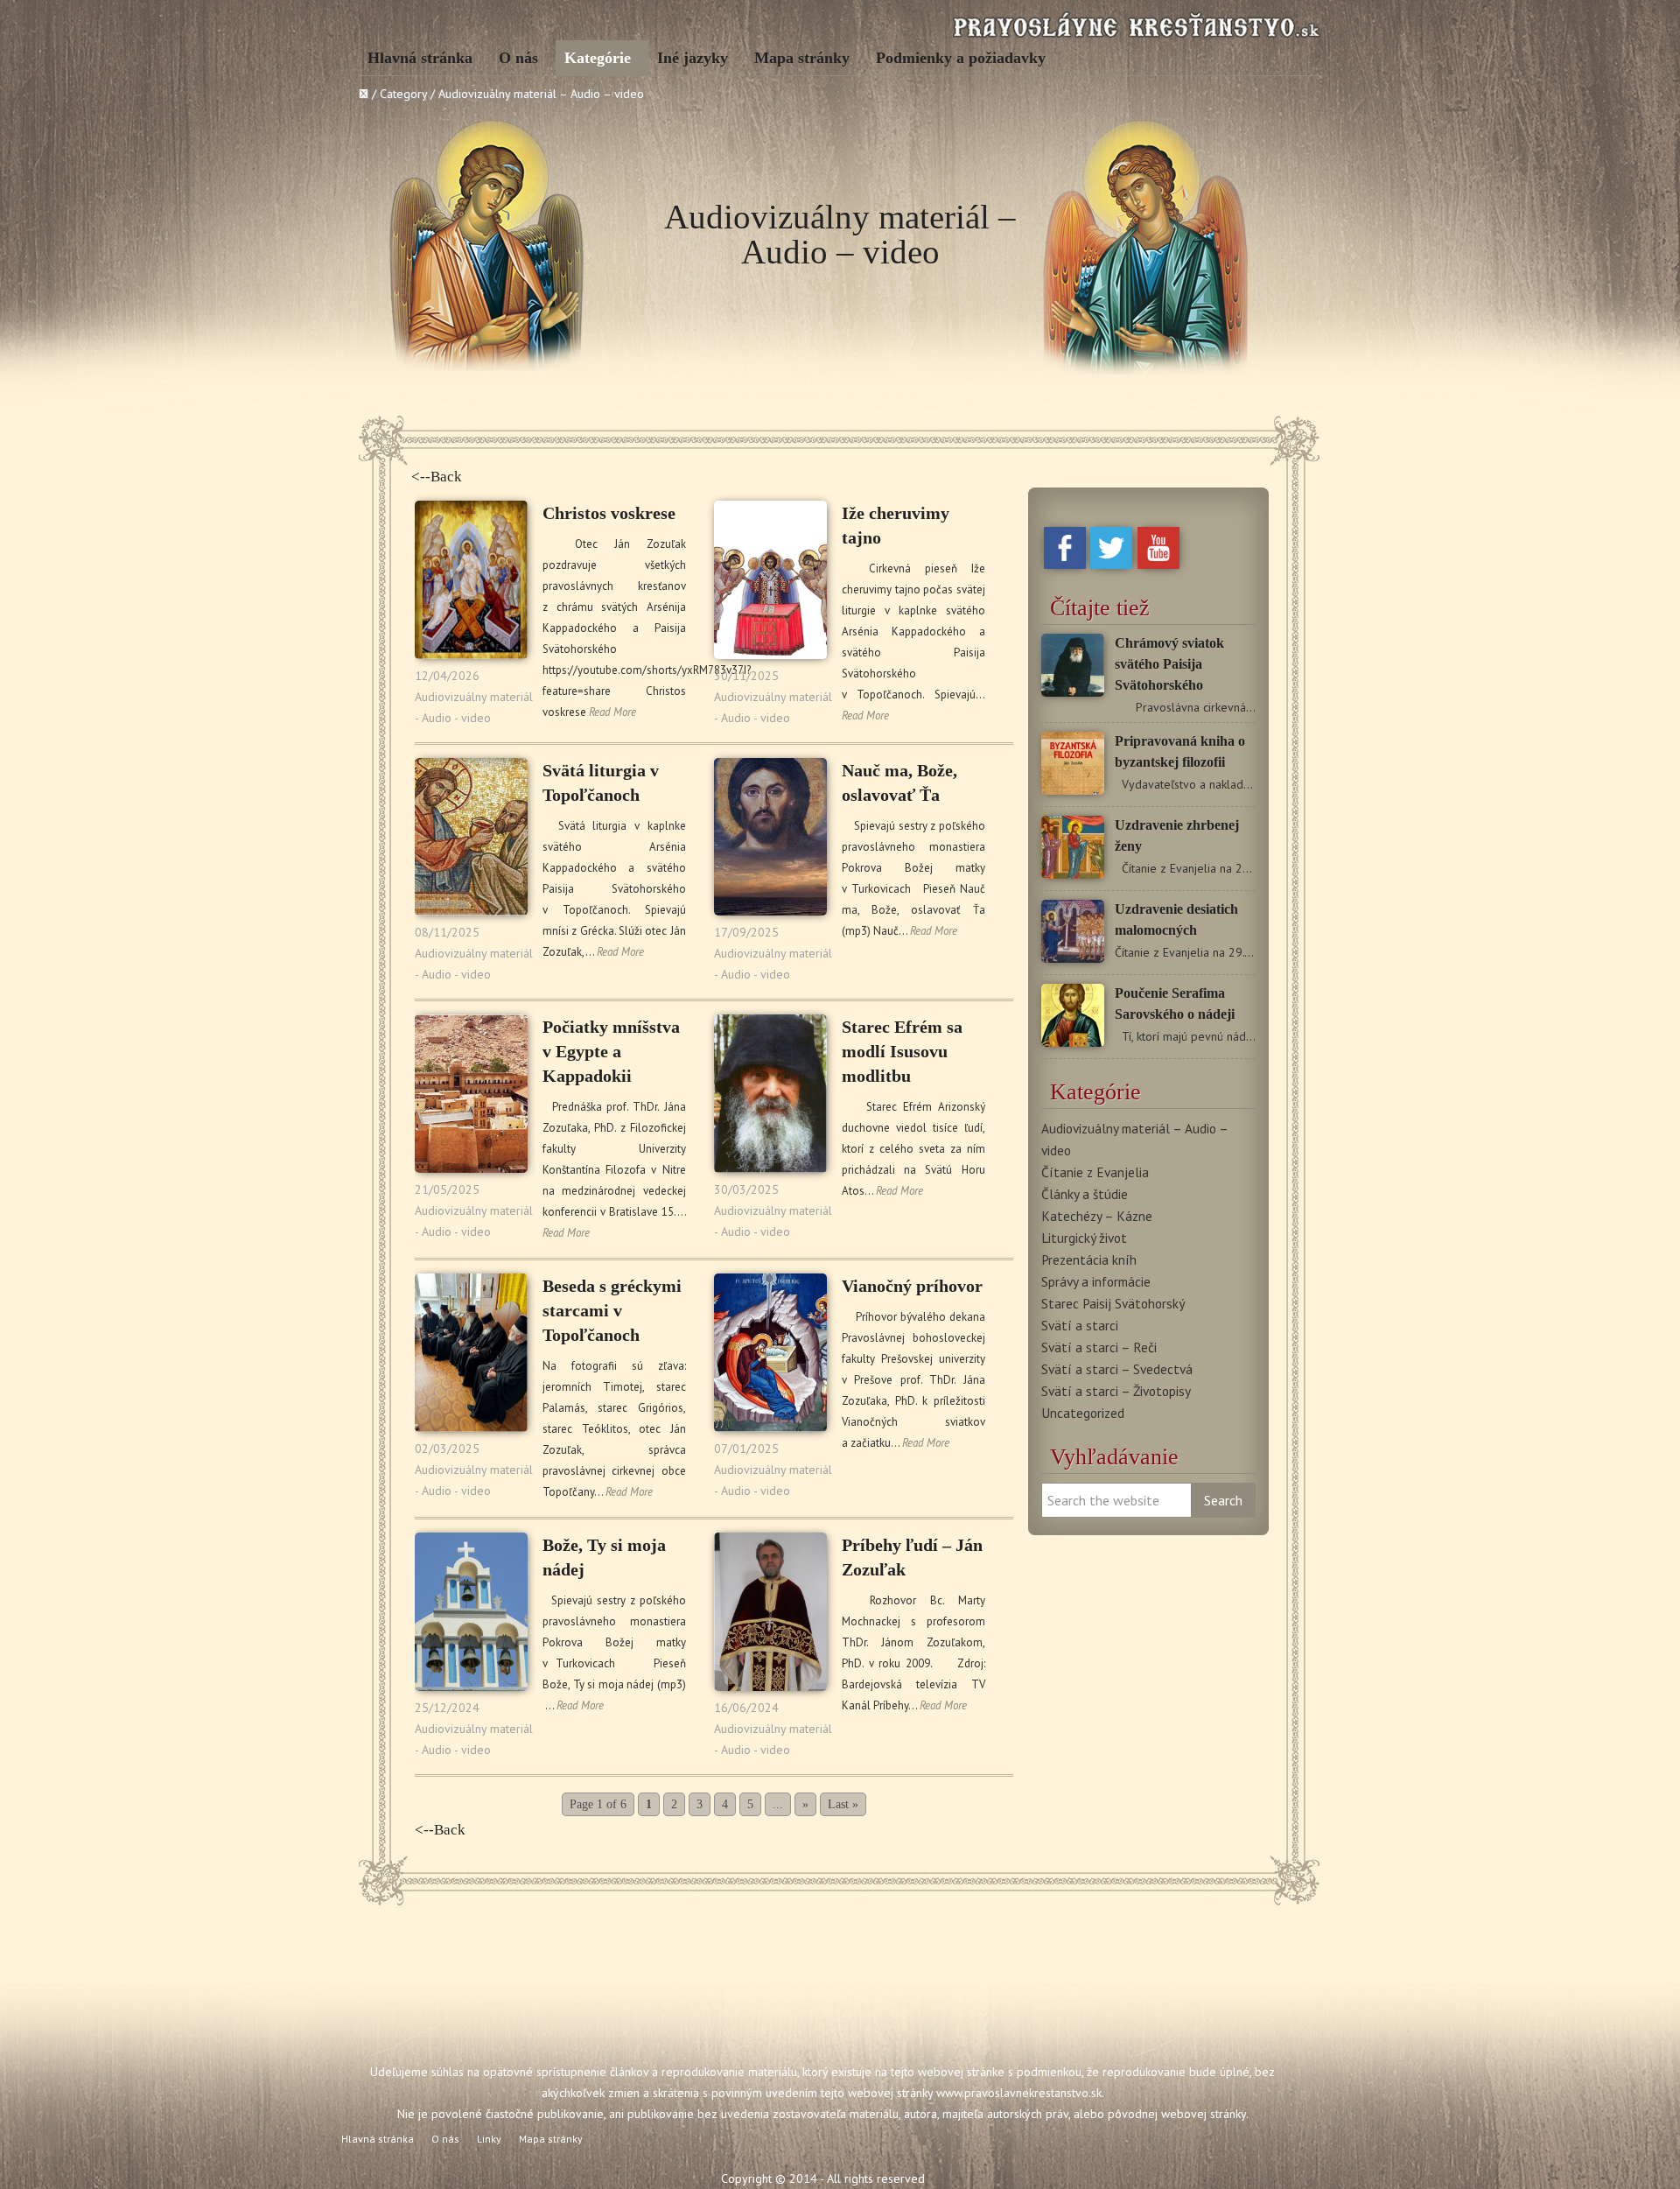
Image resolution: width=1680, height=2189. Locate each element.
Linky (489, 2139)
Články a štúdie (1085, 1194)
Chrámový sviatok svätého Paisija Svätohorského (1169, 664)
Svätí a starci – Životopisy (1116, 1391)
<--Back (437, 477)
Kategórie (598, 58)
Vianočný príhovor (912, 1286)
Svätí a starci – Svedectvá (1117, 1369)
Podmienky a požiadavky (961, 58)
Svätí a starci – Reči (1099, 1347)
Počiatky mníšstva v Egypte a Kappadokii (611, 1051)
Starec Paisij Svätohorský (1113, 1303)
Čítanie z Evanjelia (1095, 1172)
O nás (518, 58)
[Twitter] (1111, 565)
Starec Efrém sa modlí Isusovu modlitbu (902, 1051)
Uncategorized (1083, 1413)
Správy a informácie (1096, 1281)
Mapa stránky (802, 58)
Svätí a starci (1080, 1325)
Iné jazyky (693, 58)
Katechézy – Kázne (1097, 1216)
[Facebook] (1065, 565)
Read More (612, 712)
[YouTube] (1158, 565)
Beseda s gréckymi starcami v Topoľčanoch (612, 1310)
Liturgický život (1084, 1238)
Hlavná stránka (420, 58)
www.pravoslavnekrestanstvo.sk (1019, 2093)
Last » (843, 1804)
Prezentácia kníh (1089, 1259)
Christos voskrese (609, 513)
